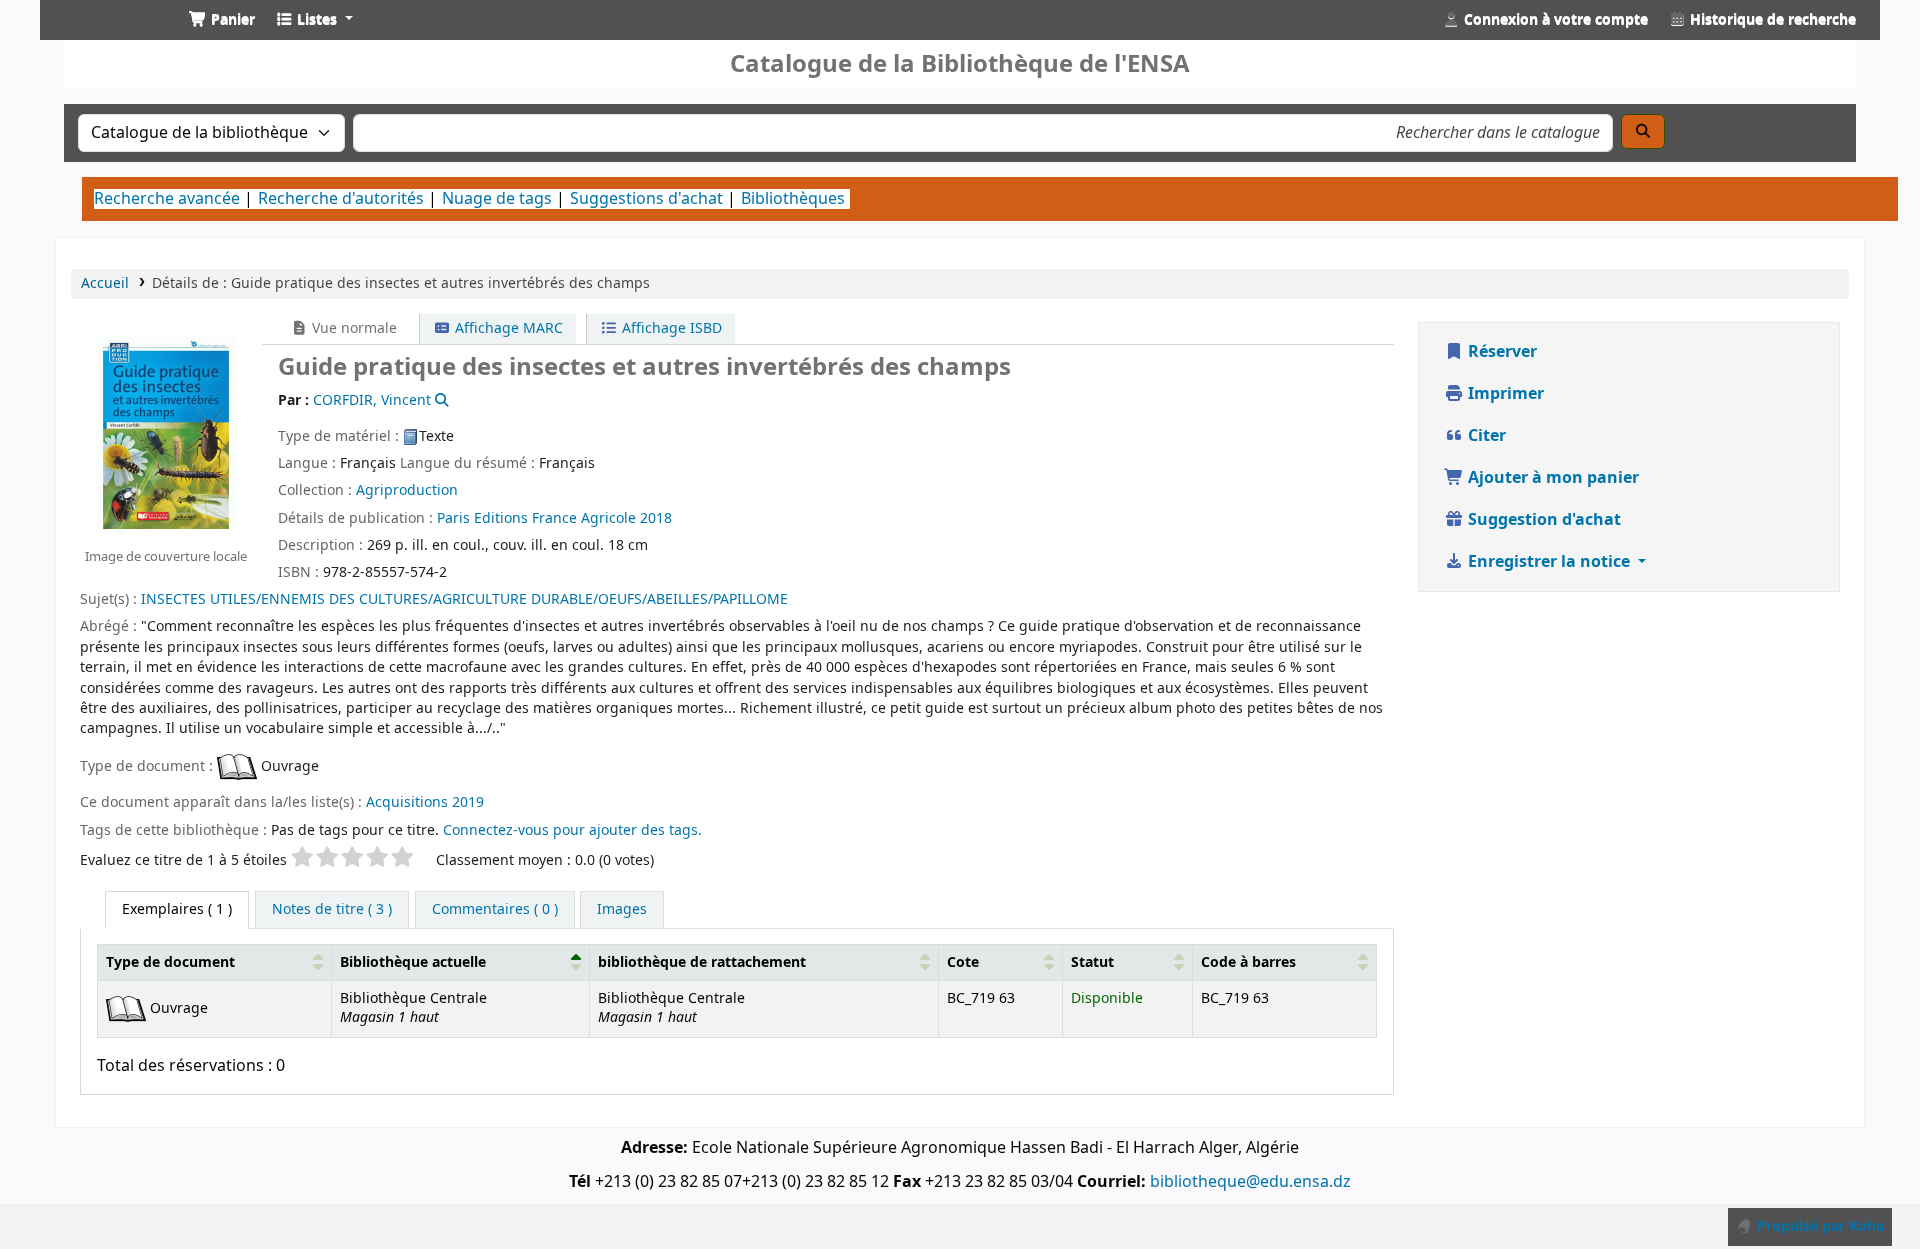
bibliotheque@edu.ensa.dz (1250, 1182)
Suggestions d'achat (646, 199)
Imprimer (1504, 394)
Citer (1485, 436)
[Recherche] (1643, 131)
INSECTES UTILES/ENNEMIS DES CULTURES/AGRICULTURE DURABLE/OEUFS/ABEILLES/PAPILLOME (464, 599)
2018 (656, 518)
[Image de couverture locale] (166, 431)
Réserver (1500, 352)
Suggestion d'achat (1542, 520)
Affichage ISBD (670, 328)
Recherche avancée (167, 199)
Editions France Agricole (555, 518)
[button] (222, 20)
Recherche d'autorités (341, 199)
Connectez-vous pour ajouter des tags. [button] (572, 830)
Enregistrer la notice (1549, 562)
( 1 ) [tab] (177, 909)
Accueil (105, 283)
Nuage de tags (497, 199)
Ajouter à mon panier (1551, 478)
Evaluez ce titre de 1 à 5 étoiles (183, 861)
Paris (453, 518)
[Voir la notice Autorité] (441, 400)
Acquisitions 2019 (425, 802)
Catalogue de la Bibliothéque (106, 37)
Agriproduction (407, 490)
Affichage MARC (507, 328)
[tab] (332, 910)
